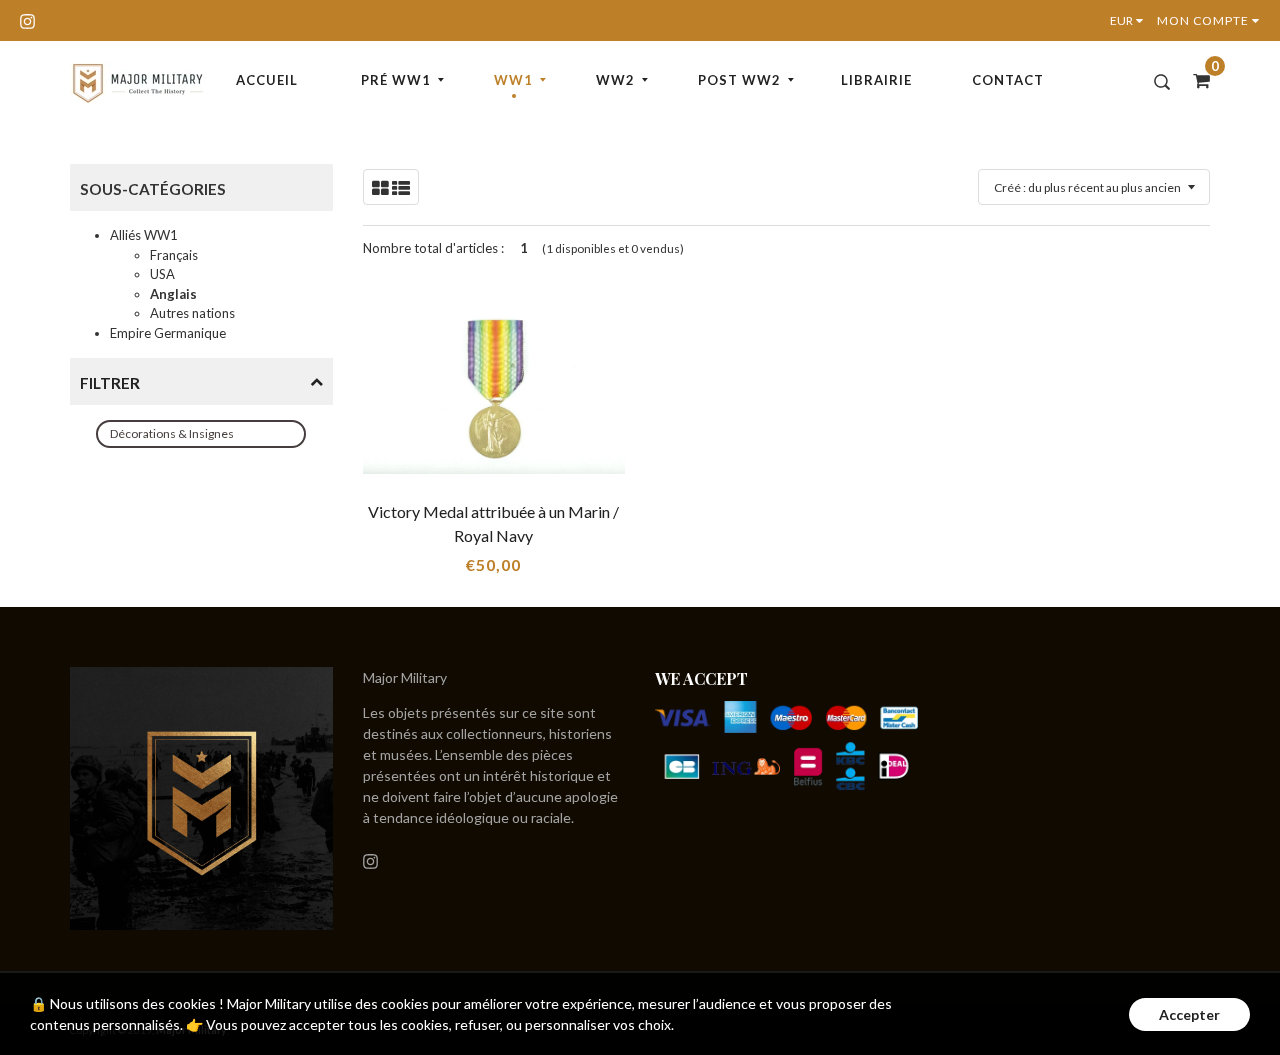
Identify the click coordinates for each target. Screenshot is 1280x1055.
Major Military (405, 677)
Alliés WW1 (144, 235)
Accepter (1189, 1014)
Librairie (876, 80)
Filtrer (110, 383)
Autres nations (192, 313)
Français (174, 255)
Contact (1008, 80)
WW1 (513, 80)
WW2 (615, 80)
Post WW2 (739, 80)
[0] (1195, 80)
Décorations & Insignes (172, 433)
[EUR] (1131, 20)
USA (162, 274)
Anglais (173, 294)
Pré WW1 (396, 80)
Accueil (267, 80)
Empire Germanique (168, 333)
